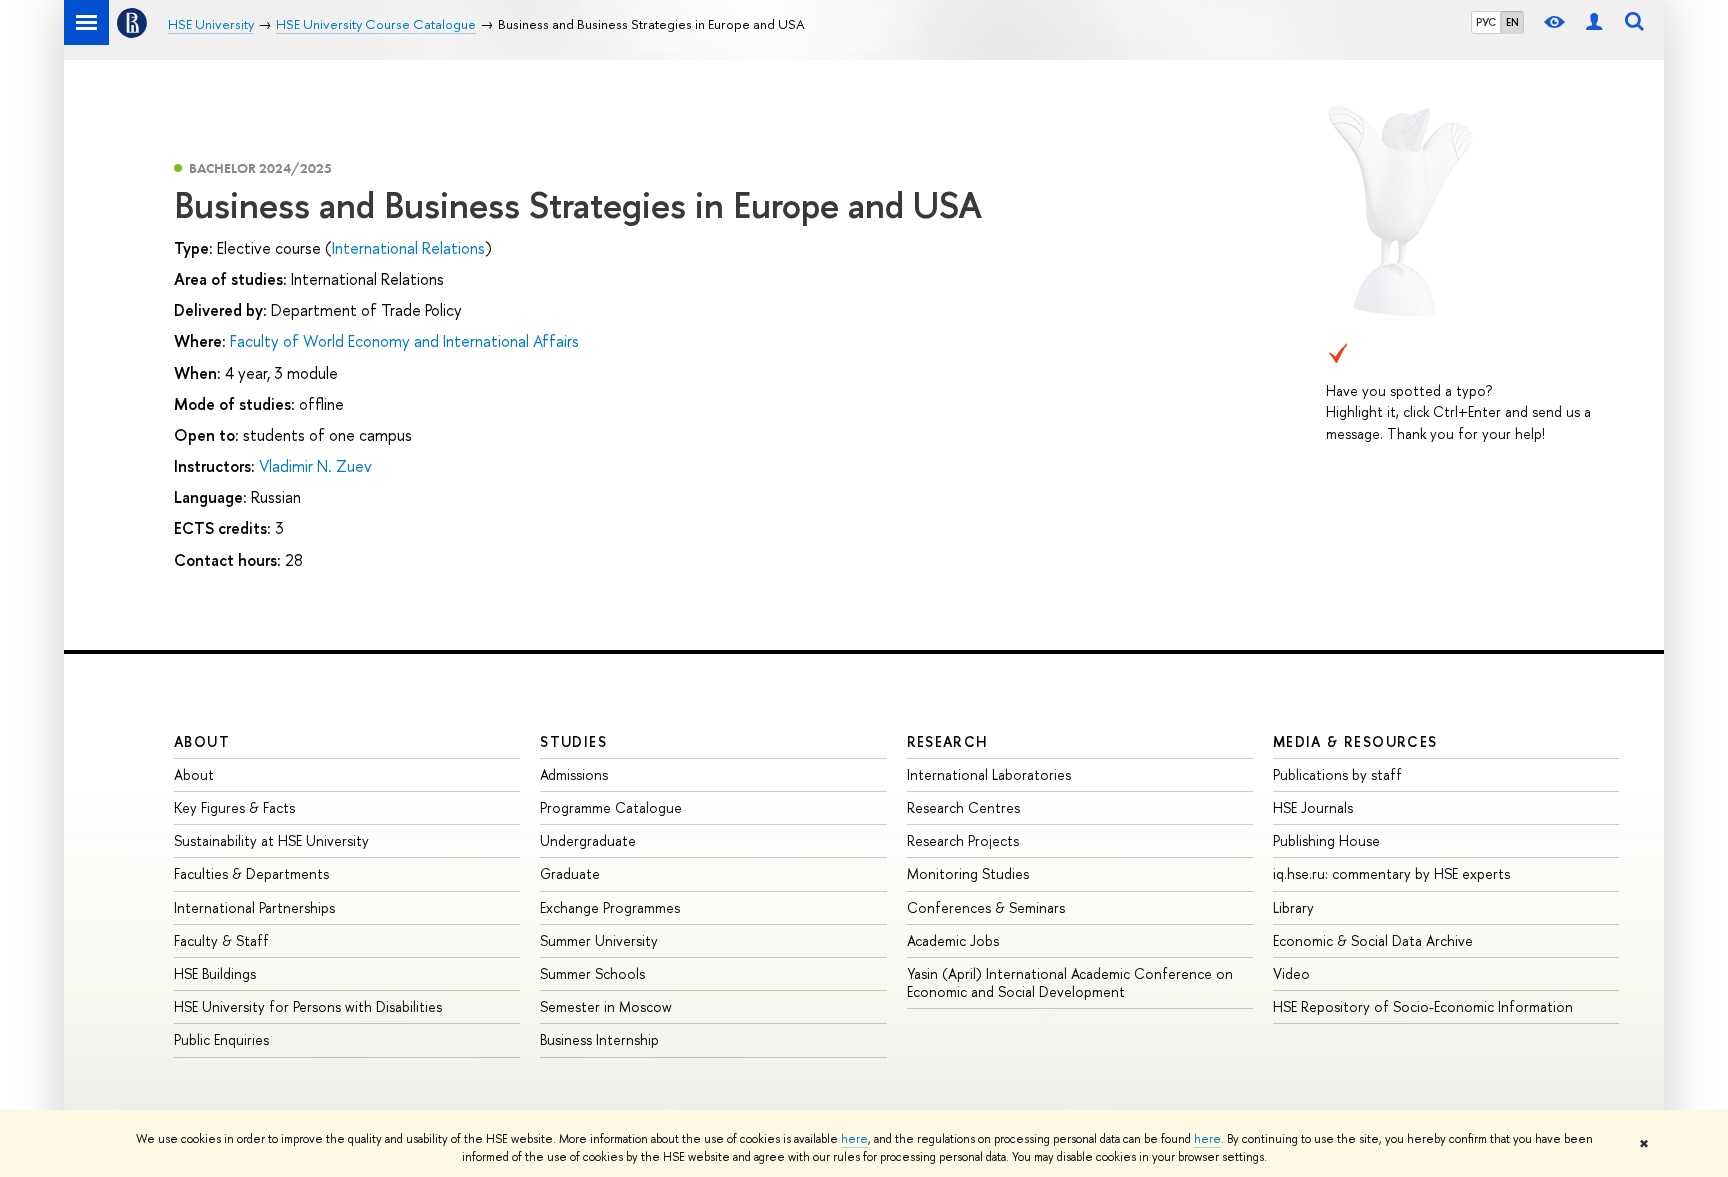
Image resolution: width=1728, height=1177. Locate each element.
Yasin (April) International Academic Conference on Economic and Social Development (1070, 982)
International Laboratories (989, 774)
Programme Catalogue (611, 807)
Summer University (599, 940)
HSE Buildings (215, 973)
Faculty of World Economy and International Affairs (404, 341)
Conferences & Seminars (986, 907)
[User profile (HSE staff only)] (1594, 22)
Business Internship (599, 1039)
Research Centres (963, 807)
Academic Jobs (953, 940)
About (202, 741)
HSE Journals (1313, 807)
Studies (573, 741)
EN (1512, 22)
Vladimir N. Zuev (315, 466)
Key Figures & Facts (234, 807)
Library (1293, 907)
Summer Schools (592, 973)
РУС (1486, 22)
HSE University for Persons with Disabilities (308, 1006)
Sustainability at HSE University (271, 840)
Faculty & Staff (221, 940)
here (854, 1139)
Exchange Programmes (610, 907)
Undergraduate (588, 840)
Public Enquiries (221, 1039)
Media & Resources (1355, 741)
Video (1291, 973)
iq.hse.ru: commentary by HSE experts (1391, 873)
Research (948, 741)
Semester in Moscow (606, 1006)
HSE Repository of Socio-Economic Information (1423, 1006)
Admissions (574, 774)
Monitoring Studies (968, 873)
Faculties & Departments (251, 873)
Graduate (570, 873)
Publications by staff (1337, 774)
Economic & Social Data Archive (1373, 940)
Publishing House (1326, 840)
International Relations (408, 248)
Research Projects (963, 840)
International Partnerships (254, 907)
